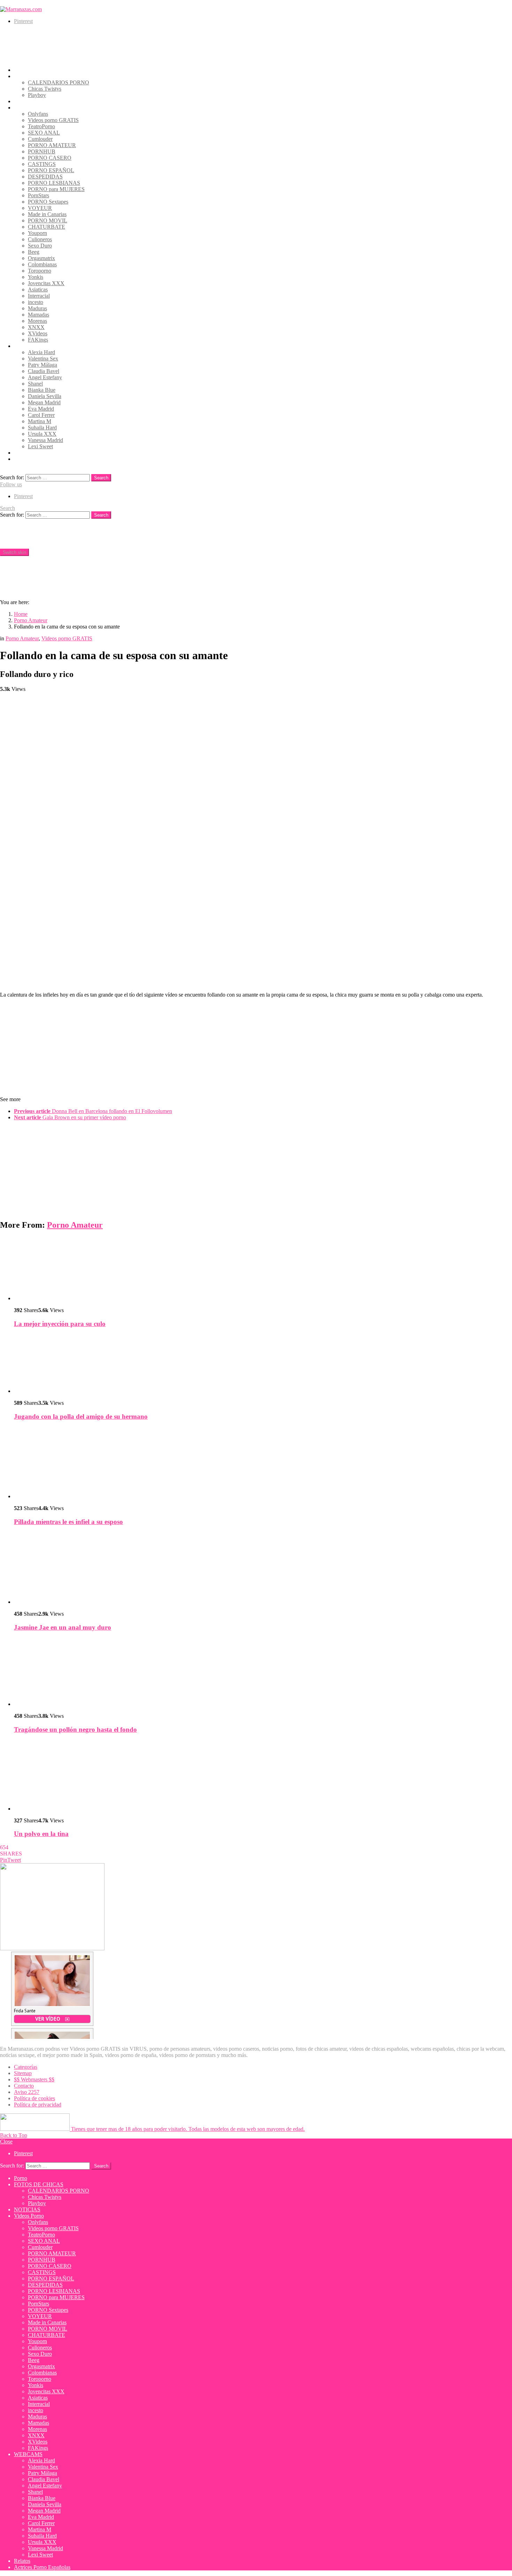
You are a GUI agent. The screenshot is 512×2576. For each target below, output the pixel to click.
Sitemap (23, 2073)
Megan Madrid (44, 402)
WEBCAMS (28, 346)
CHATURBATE (46, 227)
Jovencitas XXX (46, 283)
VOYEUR (40, 208)
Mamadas (38, 315)
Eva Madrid (41, 409)
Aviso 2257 (27, 2092)
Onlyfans (38, 114)
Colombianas (42, 264)
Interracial (39, 296)
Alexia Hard (41, 352)
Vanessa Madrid (45, 440)
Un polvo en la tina (41, 1834)
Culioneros (40, 239)
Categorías (26, 2067)
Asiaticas (38, 289)
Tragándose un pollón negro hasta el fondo (75, 1729)
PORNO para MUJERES (56, 189)
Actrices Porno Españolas (42, 459)
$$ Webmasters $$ (34, 2079)
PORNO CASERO (50, 158)
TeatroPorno (41, 126)
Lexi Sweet (40, 446)
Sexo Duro (40, 246)
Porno (21, 70)
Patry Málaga (42, 365)
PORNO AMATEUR (52, 145)
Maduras (37, 308)
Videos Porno (29, 108)
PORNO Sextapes (48, 202)
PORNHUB (42, 151)
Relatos (22, 453)
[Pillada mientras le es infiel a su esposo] (263, 1463)
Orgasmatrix (41, 258)
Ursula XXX (42, 434)
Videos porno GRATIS (53, 120)
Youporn (37, 233)
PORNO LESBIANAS (54, 183)
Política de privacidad (38, 2105)
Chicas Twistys (45, 89)
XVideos (38, 333)
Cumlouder (40, 139)
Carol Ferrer (41, 415)
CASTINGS (42, 164)
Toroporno (40, 271)
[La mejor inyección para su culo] (263, 1269)
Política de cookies (34, 2098)
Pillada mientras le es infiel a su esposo (68, 1522)
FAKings (38, 340)
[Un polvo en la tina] (263, 1776)
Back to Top (14, 2135)
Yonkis (36, 277)
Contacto (24, 2086)
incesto (36, 302)
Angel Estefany (45, 377)
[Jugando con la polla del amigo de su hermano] (263, 1364)
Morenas (37, 321)
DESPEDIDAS (45, 177)
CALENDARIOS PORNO (59, 82)
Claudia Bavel (44, 371)
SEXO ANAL (44, 133)
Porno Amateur (75, 1225)
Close (6, 2141)
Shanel (35, 384)
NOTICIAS (27, 101)
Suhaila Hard (42, 428)
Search (101, 478)
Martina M (40, 421)
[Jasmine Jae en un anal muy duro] (263, 1569)
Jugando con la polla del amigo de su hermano (81, 1416)
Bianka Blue (42, 390)
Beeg (34, 252)
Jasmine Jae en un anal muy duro (63, 1627)
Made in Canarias (47, 214)
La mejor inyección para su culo (60, 1324)
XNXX (36, 327)
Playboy (37, 95)
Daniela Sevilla (45, 396)
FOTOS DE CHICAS (39, 76)
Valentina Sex (43, 359)
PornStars (38, 195)
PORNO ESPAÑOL (51, 170)
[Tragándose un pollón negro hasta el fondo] (263, 1672)
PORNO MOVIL (48, 220)
